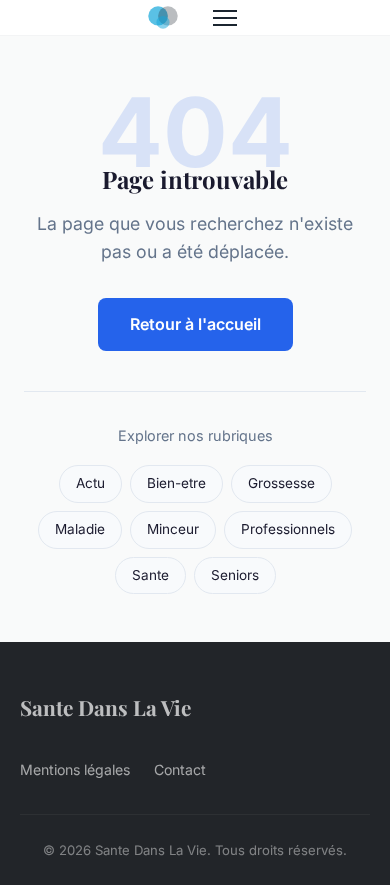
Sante (150, 575)
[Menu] (225, 18)
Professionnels (288, 529)
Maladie (80, 529)
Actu (90, 483)
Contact (180, 769)
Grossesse (281, 483)
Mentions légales (75, 769)
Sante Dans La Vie (105, 707)
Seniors (235, 575)
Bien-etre (176, 483)
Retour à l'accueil (195, 324)
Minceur (173, 529)
